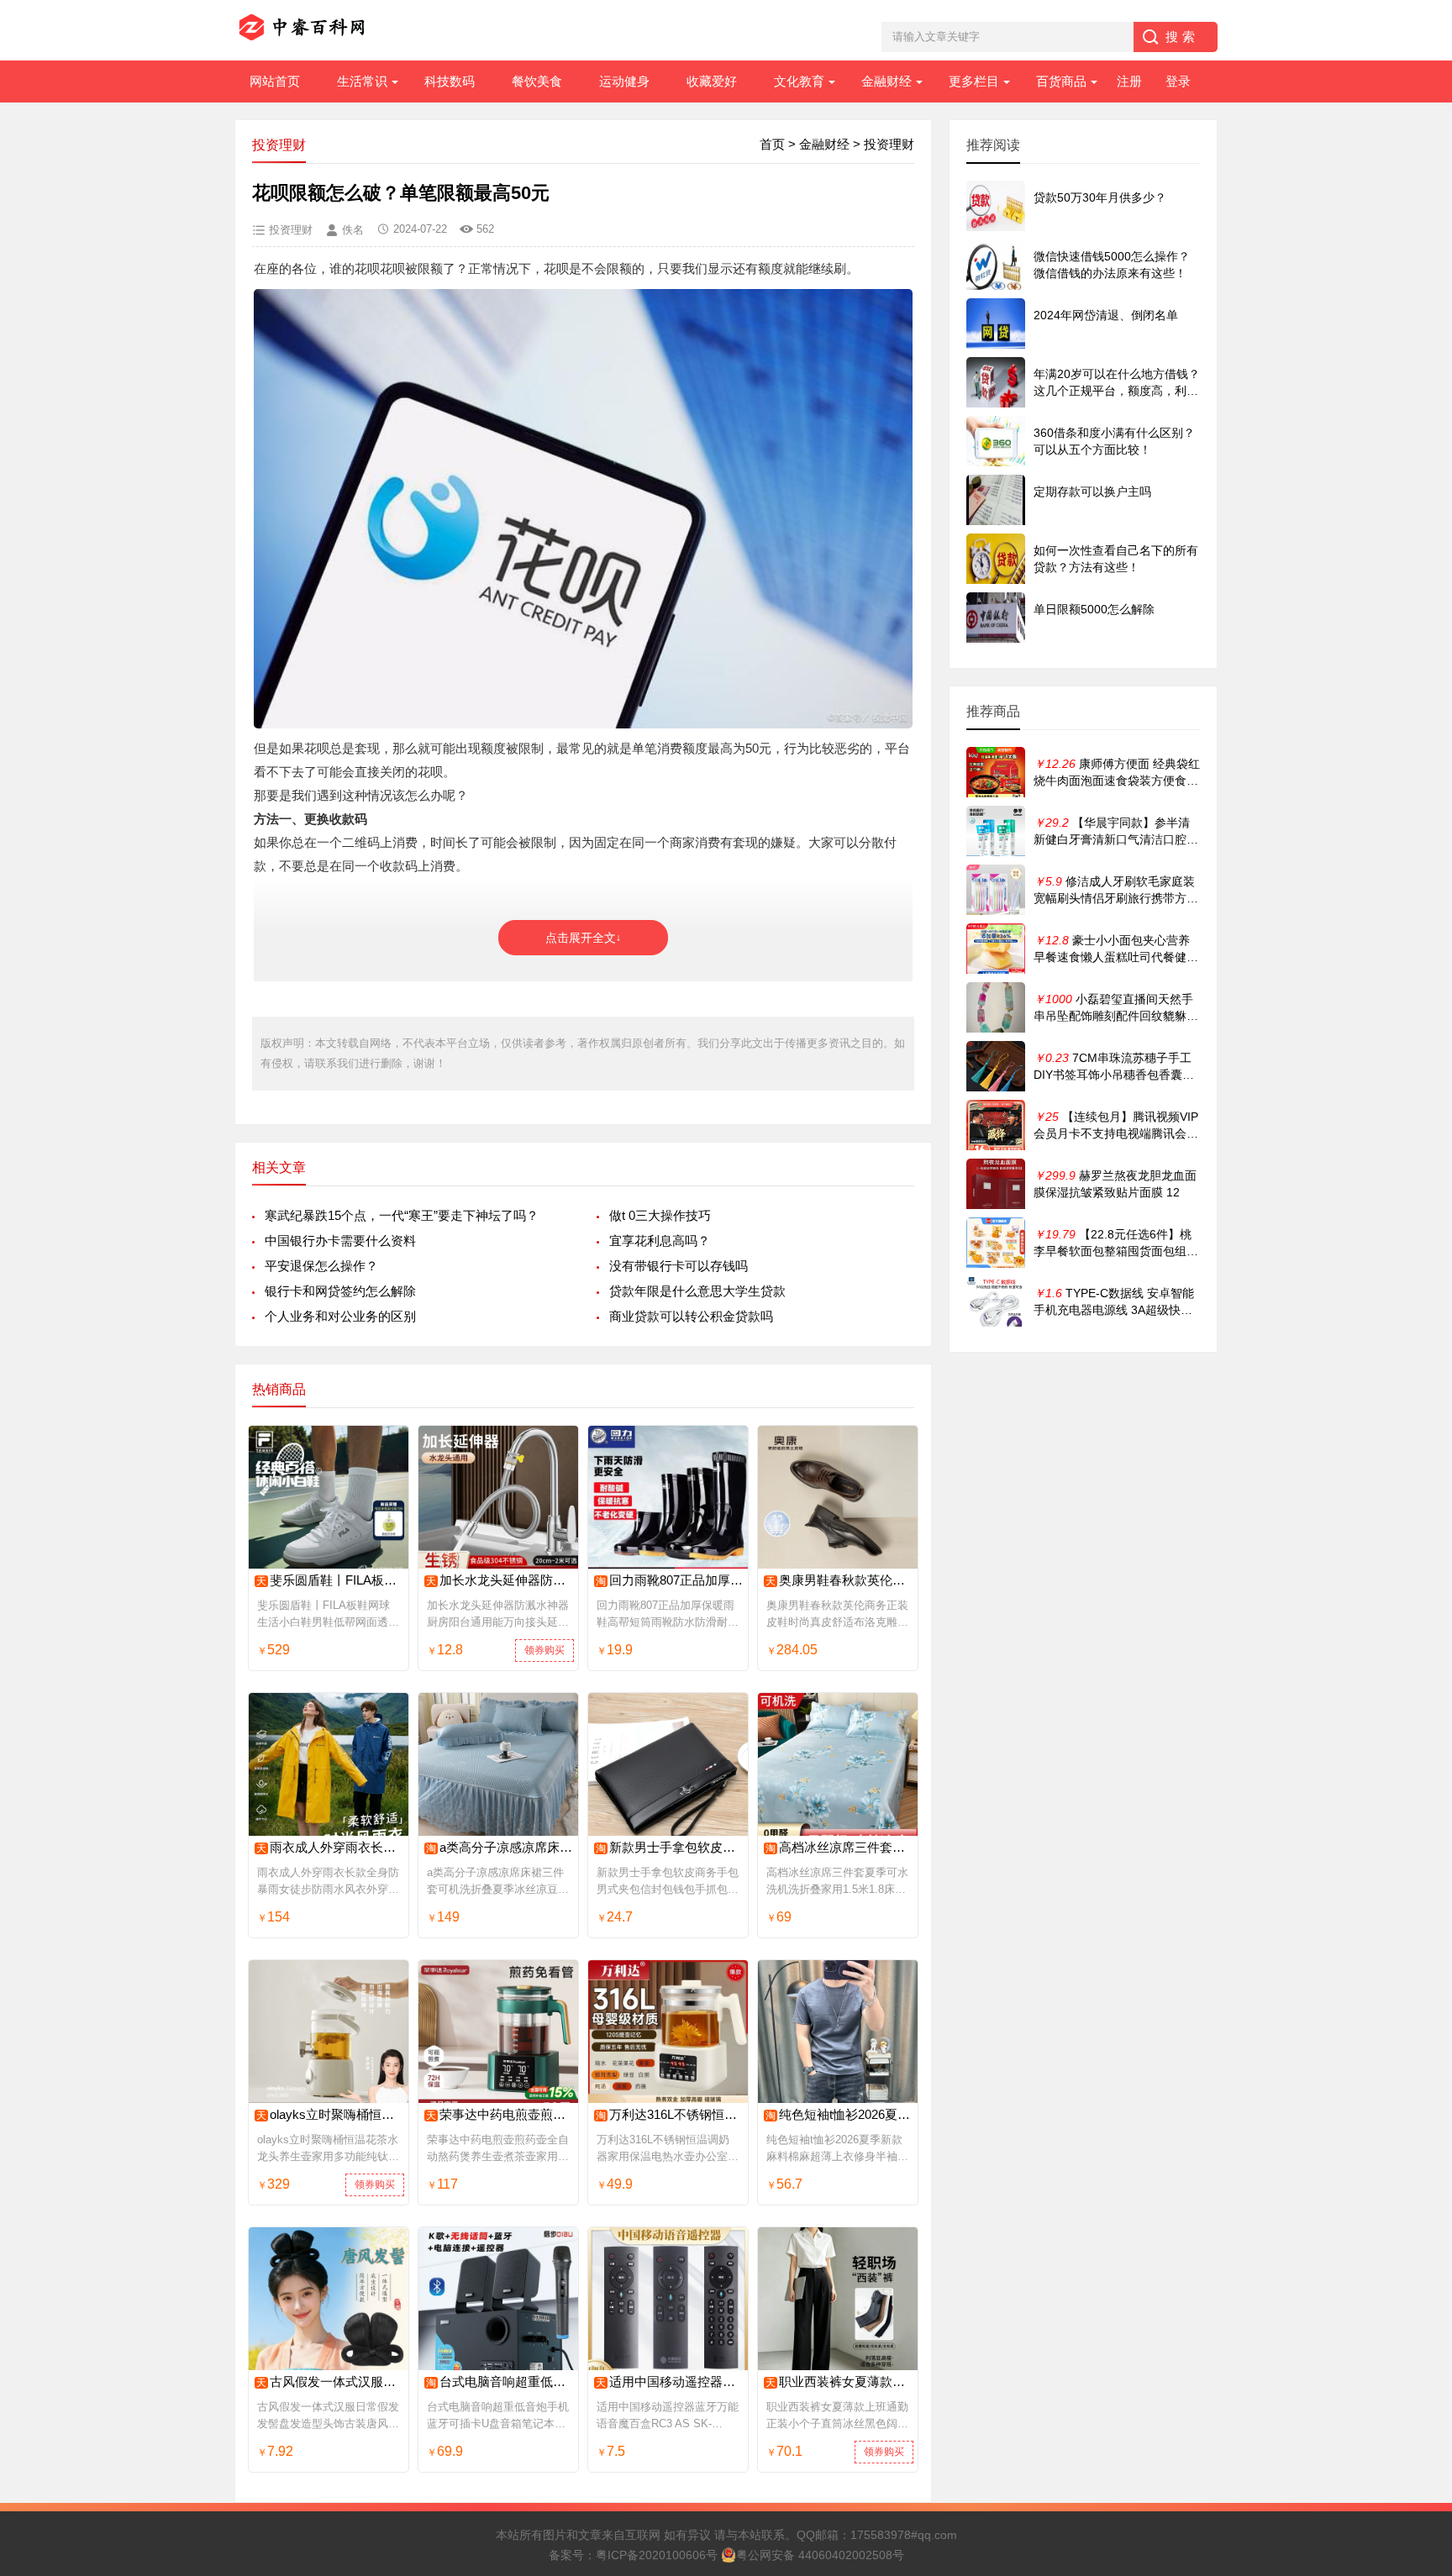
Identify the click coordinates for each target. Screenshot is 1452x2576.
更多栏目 (974, 81)
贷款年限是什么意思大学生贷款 (697, 1291)
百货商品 (1061, 81)
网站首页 (275, 81)
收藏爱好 (712, 81)
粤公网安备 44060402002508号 (820, 2555)
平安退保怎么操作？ (321, 1266)
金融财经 (886, 81)
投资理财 (889, 144)
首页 (772, 144)
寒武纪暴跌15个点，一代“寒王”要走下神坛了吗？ (402, 1215)
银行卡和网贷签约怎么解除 (340, 1291)
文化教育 (799, 81)
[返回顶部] (1418, 2300)
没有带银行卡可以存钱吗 (679, 1266)
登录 (1178, 81)
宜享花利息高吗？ (660, 1241)
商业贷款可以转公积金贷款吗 (691, 1316)
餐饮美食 (537, 81)
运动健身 (624, 81)
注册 (1129, 81)
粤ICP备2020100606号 (657, 2555)
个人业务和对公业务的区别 (340, 1316)
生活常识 (362, 81)
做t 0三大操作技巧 (660, 1215)
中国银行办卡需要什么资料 (340, 1241)
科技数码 (450, 81)
